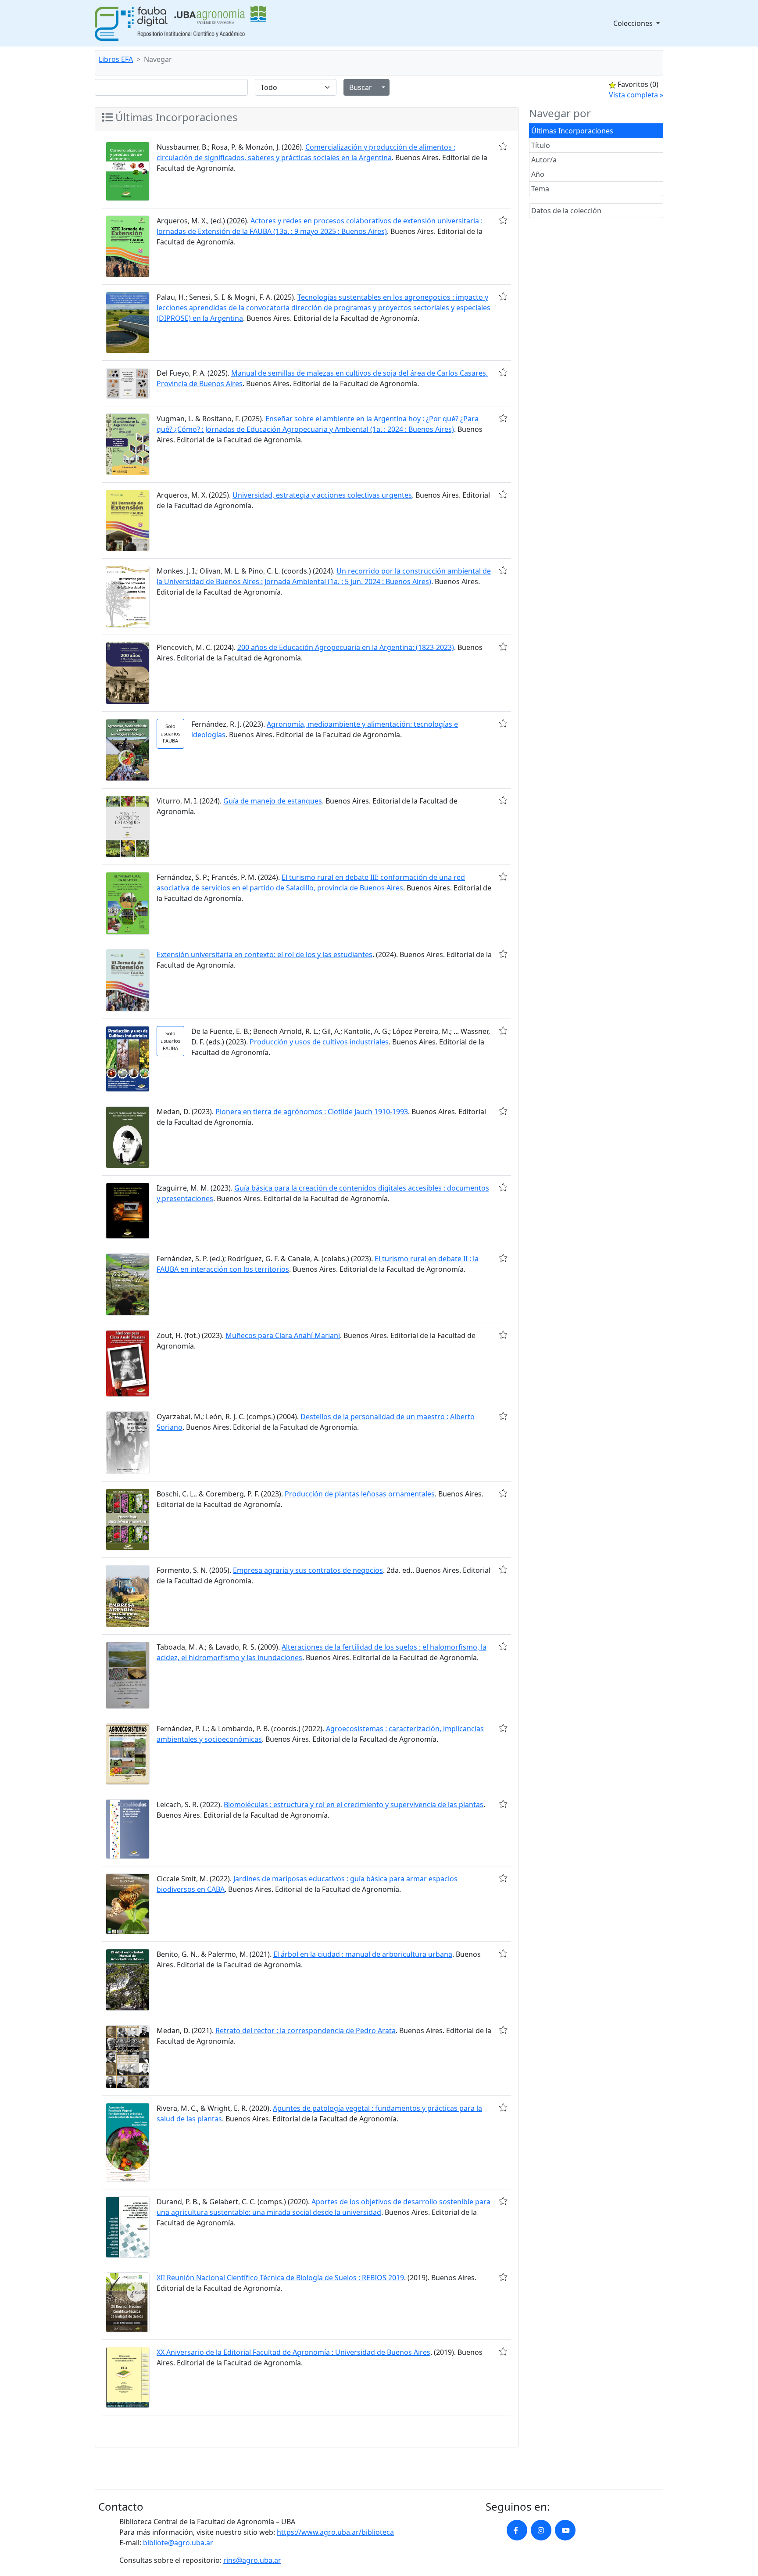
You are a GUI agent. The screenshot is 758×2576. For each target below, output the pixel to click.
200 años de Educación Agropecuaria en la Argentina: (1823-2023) (346, 647)
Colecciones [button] (634, 23)
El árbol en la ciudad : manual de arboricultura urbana (363, 1954)
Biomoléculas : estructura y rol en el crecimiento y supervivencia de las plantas (354, 1805)
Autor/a (544, 160)
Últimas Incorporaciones (572, 131)
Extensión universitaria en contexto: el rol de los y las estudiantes (265, 954)
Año (538, 174)
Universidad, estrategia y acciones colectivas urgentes (322, 495)
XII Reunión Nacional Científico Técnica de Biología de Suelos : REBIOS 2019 (280, 2278)
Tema (540, 189)
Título (541, 145)
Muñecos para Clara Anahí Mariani (283, 1335)
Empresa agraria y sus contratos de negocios (308, 1570)
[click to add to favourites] (503, 146)
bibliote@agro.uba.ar (178, 2543)
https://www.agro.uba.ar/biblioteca (335, 2532)
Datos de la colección (566, 211)
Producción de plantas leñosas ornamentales (360, 1494)
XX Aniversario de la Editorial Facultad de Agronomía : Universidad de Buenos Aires (293, 2352)
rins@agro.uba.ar (252, 2560)
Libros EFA (116, 59)
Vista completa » (636, 95)
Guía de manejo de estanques (273, 801)
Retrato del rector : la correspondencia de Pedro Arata (306, 2031)
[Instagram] (541, 2530)
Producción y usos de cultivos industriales (319, 1042)
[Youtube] (565, 2530)
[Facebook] (517, 2530)
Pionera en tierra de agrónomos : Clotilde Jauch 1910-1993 (312, 1112)
